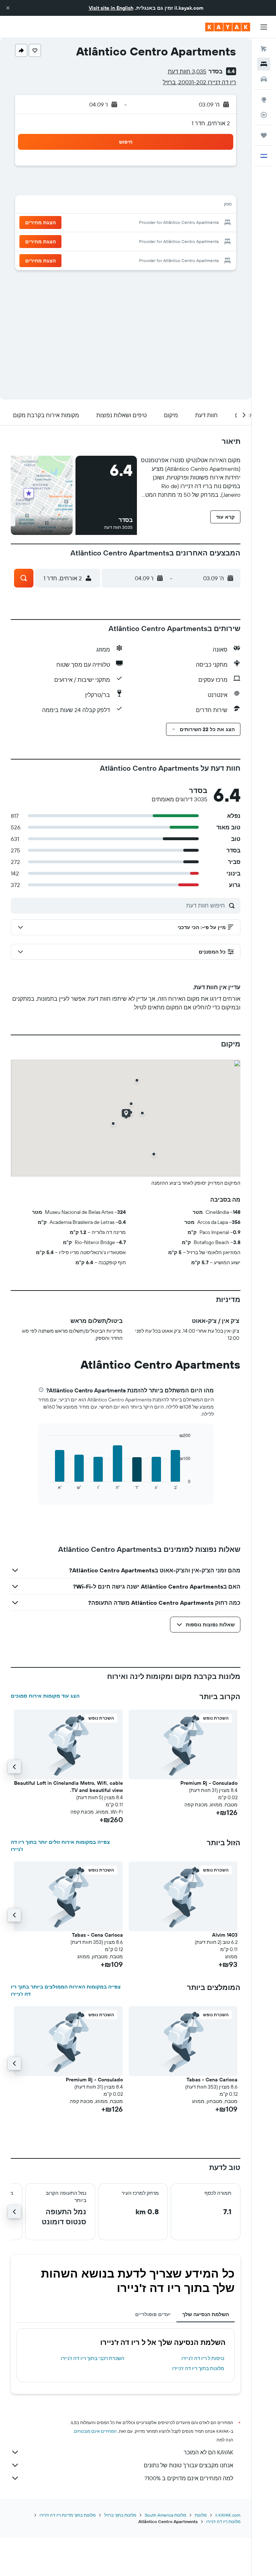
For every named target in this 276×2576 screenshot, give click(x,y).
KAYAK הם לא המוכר (208, 2452)
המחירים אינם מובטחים (95, 2431)
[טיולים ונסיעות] (264, 135)
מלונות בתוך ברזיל (120, 2515)
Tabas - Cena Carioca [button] (97, 1935)
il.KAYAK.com (228, 2515)
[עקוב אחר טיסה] (264, 115)
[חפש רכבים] (264, 79)
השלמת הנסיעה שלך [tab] (206, 2314)
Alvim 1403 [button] (225, 1935)
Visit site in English (111, 8)
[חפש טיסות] (264, 49)
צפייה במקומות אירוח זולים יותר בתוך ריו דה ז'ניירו (60, 1846)
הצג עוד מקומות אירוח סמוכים (45, 1696)
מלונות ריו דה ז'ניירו (223, 2521)
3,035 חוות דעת (187, 71)
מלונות (201, 2515)
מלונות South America (165, 2515)
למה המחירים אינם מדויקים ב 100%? (189, 2478)
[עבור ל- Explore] (264, 100)
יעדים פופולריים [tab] (153, 2314)
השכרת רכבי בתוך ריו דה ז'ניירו (93, 2358)
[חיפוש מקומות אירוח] (264, 64)
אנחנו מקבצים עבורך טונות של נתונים (188, 2465)
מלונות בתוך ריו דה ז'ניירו (198, 2368)
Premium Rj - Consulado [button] (209, 1783)
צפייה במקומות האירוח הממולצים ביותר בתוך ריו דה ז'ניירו (66, 1990)
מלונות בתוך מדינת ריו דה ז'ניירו (68, 2515)
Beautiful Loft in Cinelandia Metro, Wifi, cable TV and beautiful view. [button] (68, 1787)
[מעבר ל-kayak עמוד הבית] (228, 27)
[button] (8, 8)
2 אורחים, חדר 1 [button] (211, 123)
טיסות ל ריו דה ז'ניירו (203, 2358)
